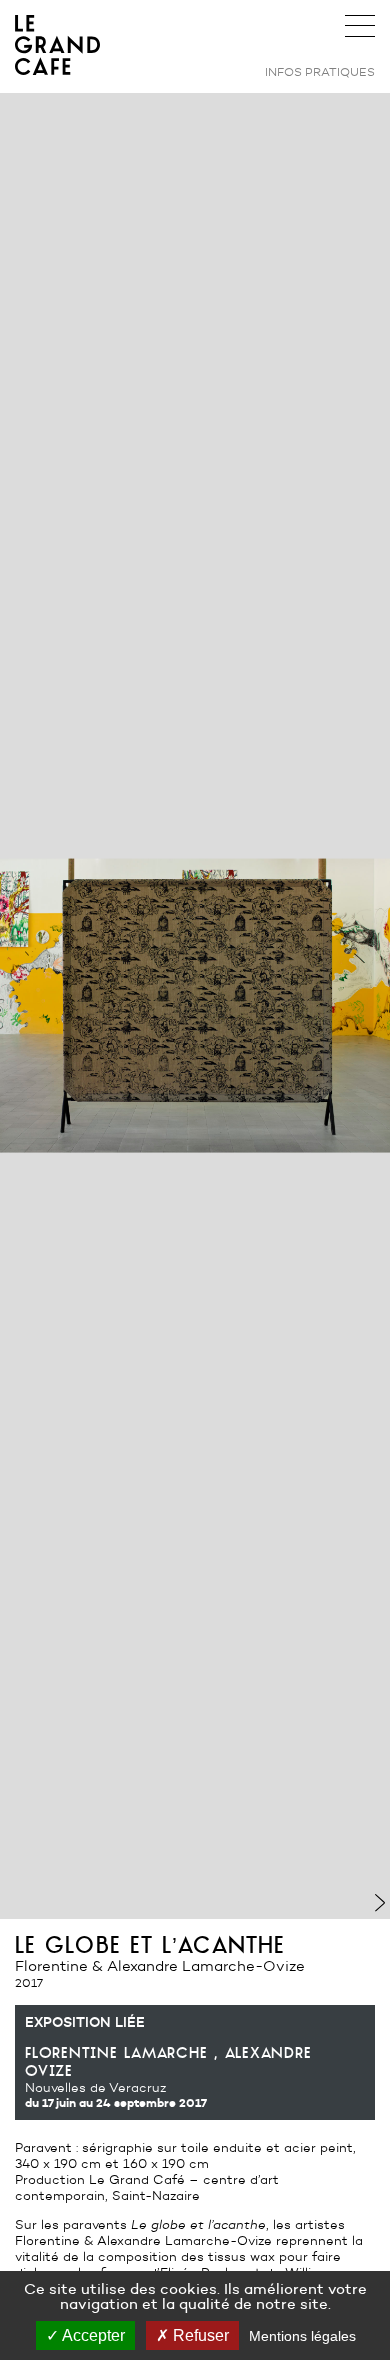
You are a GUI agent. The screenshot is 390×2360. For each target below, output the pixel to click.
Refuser (199, 2335)
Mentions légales (302, 2336)
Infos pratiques (320, 71)
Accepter (92, 2335)
